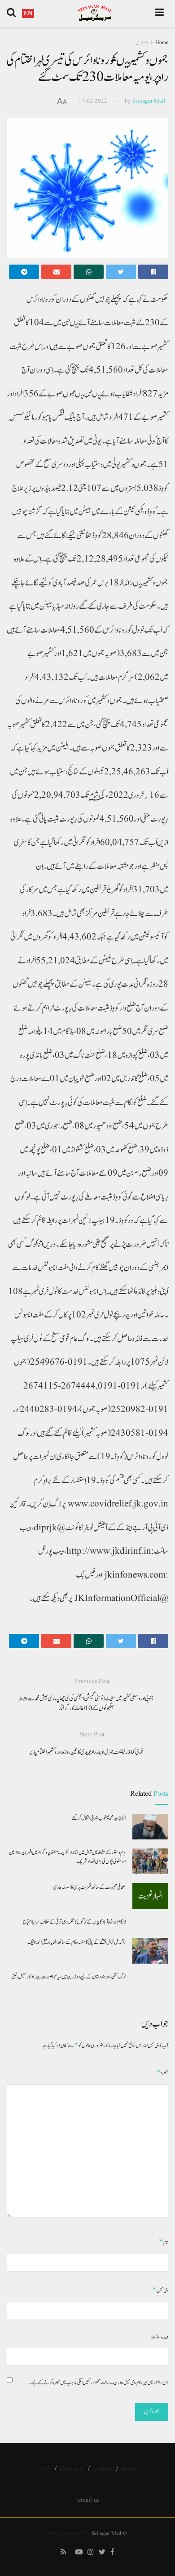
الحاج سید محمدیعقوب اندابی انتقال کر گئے (99, 1818)
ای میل (160, 2290)
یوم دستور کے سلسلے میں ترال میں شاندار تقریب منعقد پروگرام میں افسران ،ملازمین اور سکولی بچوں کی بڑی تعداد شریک (67, 1857)
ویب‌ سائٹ (160, 2337)
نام (164, 2242)
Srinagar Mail (149, 101)
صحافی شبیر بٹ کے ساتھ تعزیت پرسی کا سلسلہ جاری (90, 1887)
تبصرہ (162, 2072)
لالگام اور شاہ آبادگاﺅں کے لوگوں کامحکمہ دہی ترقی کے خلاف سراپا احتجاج (74, 1922)
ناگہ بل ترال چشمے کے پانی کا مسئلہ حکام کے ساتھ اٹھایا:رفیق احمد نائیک (77, 1942)
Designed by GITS (69, 2533)
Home (162, 43)
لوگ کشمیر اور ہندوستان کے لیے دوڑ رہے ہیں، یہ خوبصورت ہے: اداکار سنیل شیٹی (68, 1977)
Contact (102, 2469)
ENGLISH (71, 2469)
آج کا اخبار (43, 2469)
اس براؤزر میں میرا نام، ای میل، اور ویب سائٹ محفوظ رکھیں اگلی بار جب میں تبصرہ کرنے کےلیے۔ (99, 2383)
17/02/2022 (93, 101)
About (128, 2469)
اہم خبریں (142, 43)
